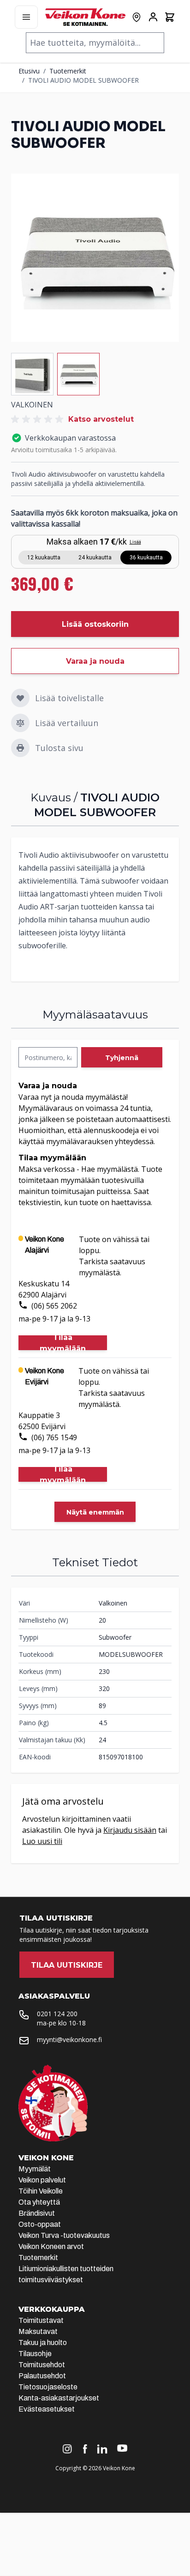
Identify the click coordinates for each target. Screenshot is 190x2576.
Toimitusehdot (42, 2365)
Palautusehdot (42, 2376)
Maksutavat (38, 2331)
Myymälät (35, 2169)
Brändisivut (37, 2213)
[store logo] (85, 17)
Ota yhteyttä (39, 2202)
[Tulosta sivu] (20, 748)
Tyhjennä (122, 1058)
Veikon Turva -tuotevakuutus (64, 2235)
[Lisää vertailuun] (20, 723)
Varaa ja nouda (95, 661)
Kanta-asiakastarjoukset (59, 2398)
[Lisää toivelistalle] (20, 698)
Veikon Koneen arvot (51, 2246)
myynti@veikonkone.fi (69, 2040)
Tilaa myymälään (63, 1343)
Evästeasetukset (47, 2409)
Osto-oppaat (40, 2224)
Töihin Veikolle (41, 2191)
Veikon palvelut (42, 2180)
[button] (39, 419)
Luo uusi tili (42, 1841)
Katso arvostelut (101, 419)
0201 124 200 (57, 2014)
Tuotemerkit (68, 71)
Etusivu (29, 71)
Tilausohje (35, 2354)
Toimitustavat (41, 2320)
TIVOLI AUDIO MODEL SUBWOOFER (83, 80)
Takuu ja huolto (43, 2343)
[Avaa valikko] (26, 17)
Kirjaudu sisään (130, 1830)
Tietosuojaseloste (48, 2387)
